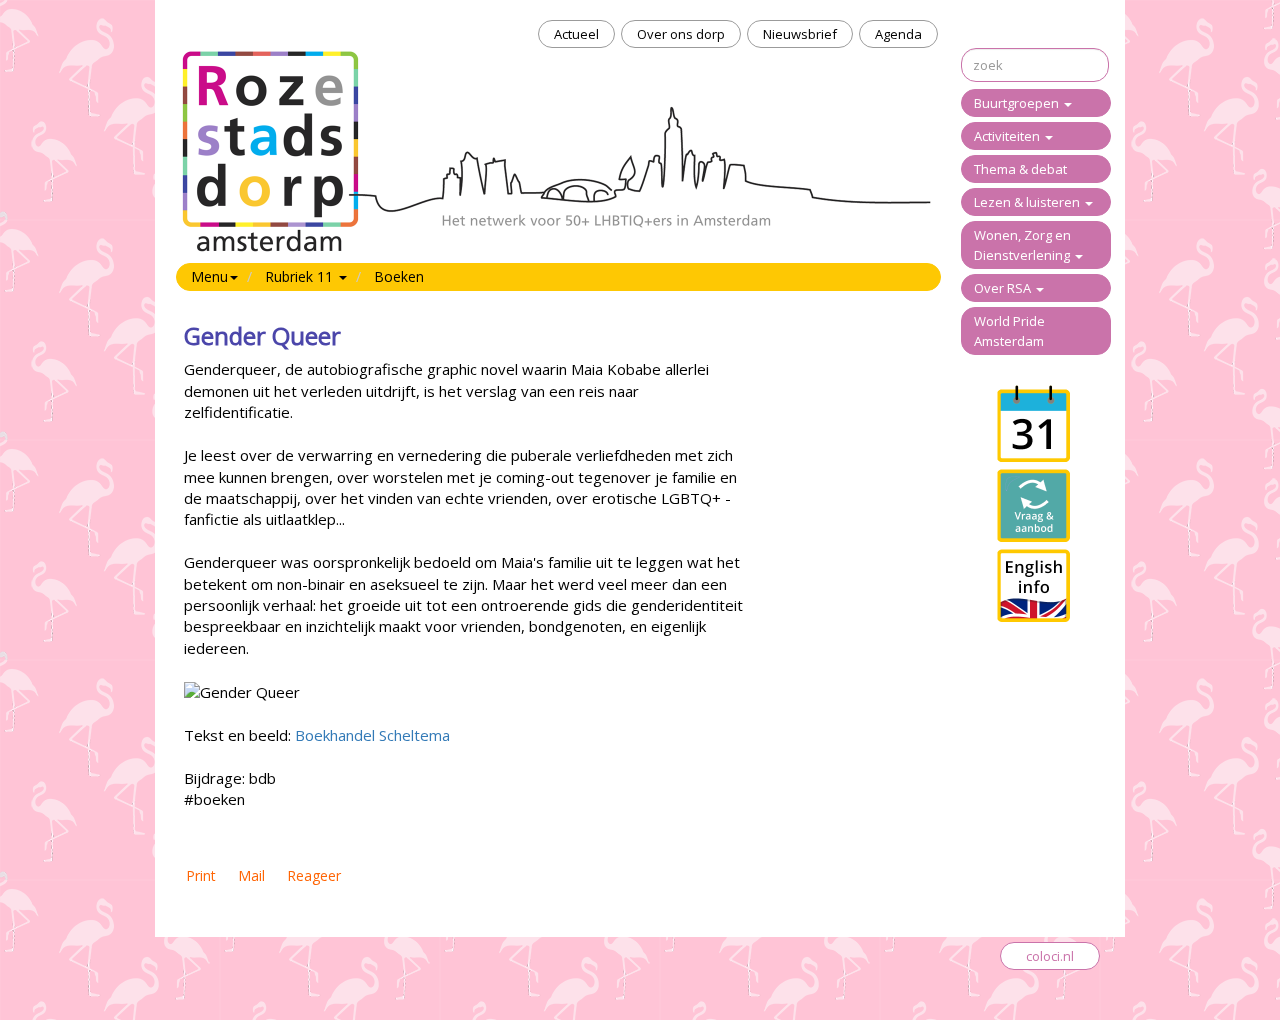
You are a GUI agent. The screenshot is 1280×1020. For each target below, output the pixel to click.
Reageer (314, 875)
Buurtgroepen (1018, 103)
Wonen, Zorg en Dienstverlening (1023, 245)
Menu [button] (209, 276)
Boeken (399, 276)
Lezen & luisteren (1028, 202)
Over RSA (1004, 288)
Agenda (898, 34)
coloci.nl (1050, 956)
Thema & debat (1020, 169)
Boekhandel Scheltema (372, 735)
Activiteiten (1008, 136)
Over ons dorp (681, 34)
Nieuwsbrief (800, 34)
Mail (251, 875)
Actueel (576, 34)
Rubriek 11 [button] (301, 276)
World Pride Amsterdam (1009, 331)
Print (201, 875)
